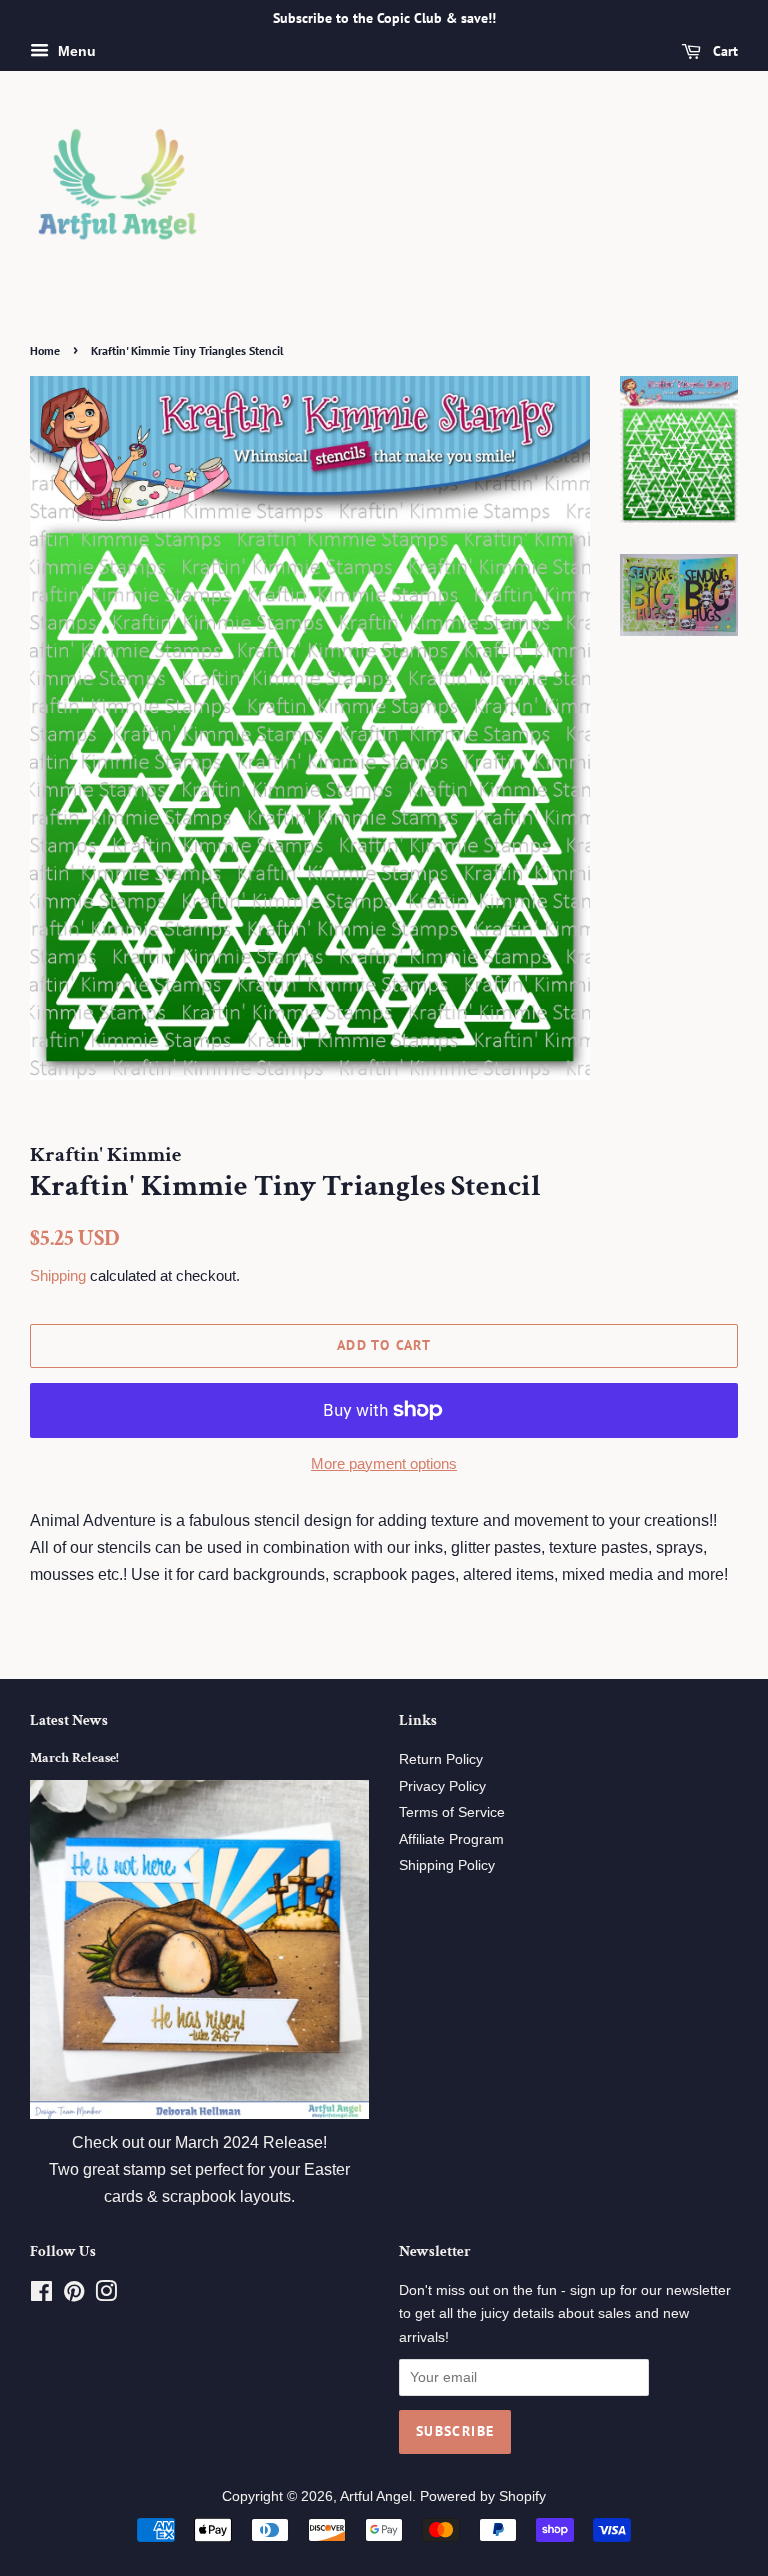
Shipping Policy (447, 1865)
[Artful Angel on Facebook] (41, 2295)
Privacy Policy (442, 1786)
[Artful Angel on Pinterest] (74, 2295)
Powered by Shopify (483, 2496)
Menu (75, 51)
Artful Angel (376, 2496)
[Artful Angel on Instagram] (106, 2295)
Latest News (69, 1720)
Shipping (58, 1275)
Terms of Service (452, 1812)
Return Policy (441, 1759)
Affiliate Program (451, 1839)
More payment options (384, 1463)
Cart (723, 51)
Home (45, 350)
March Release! (74, 1758)
